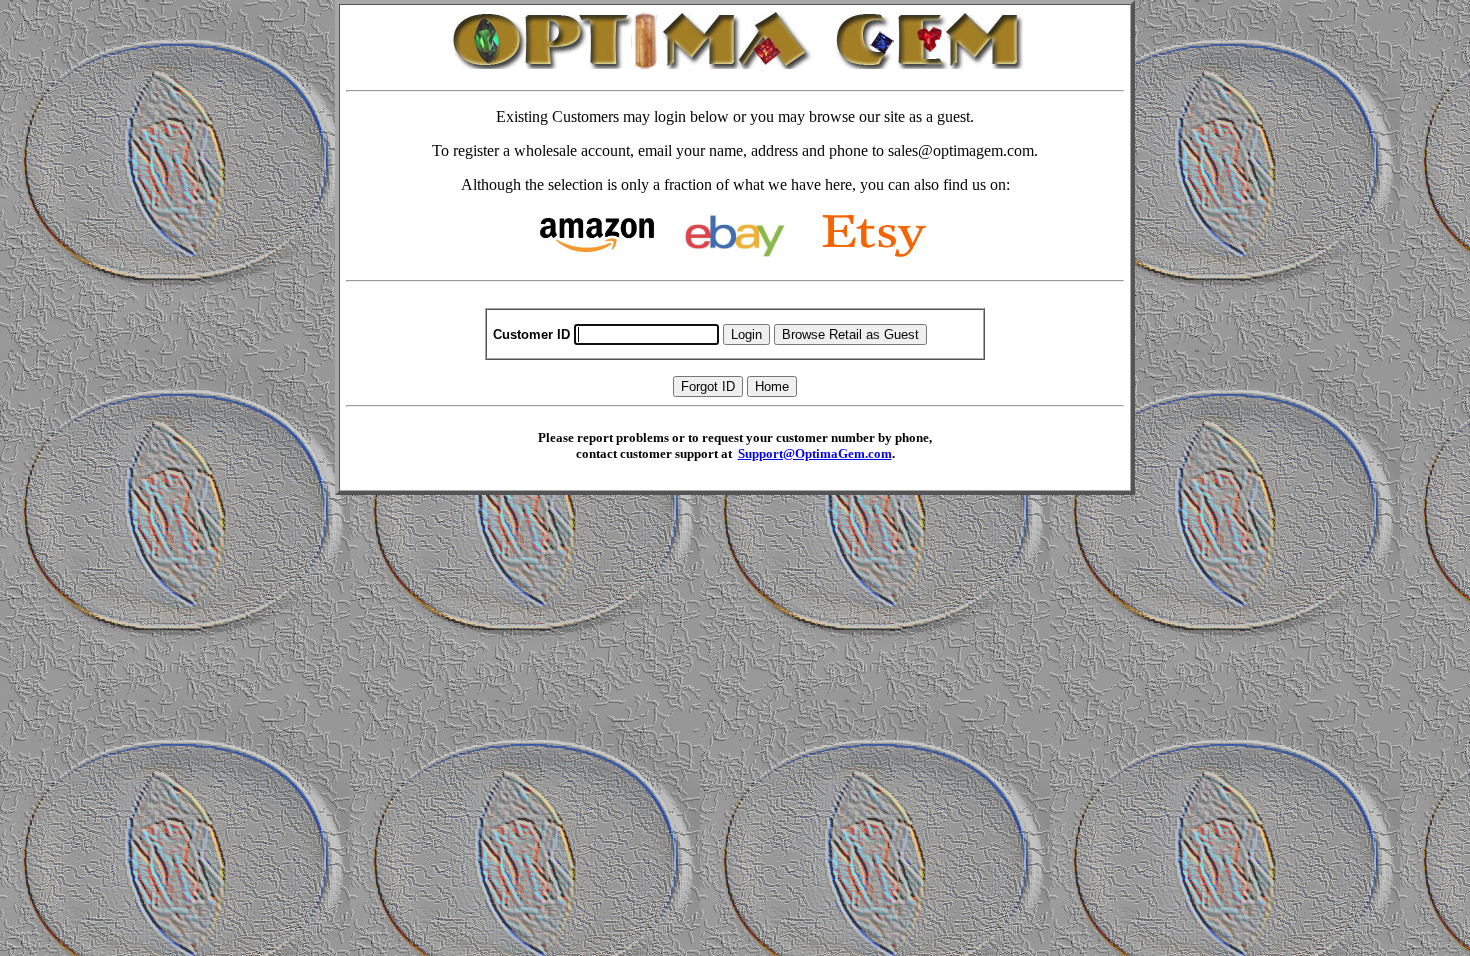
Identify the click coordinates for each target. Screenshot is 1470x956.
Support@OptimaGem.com (815, 453)
